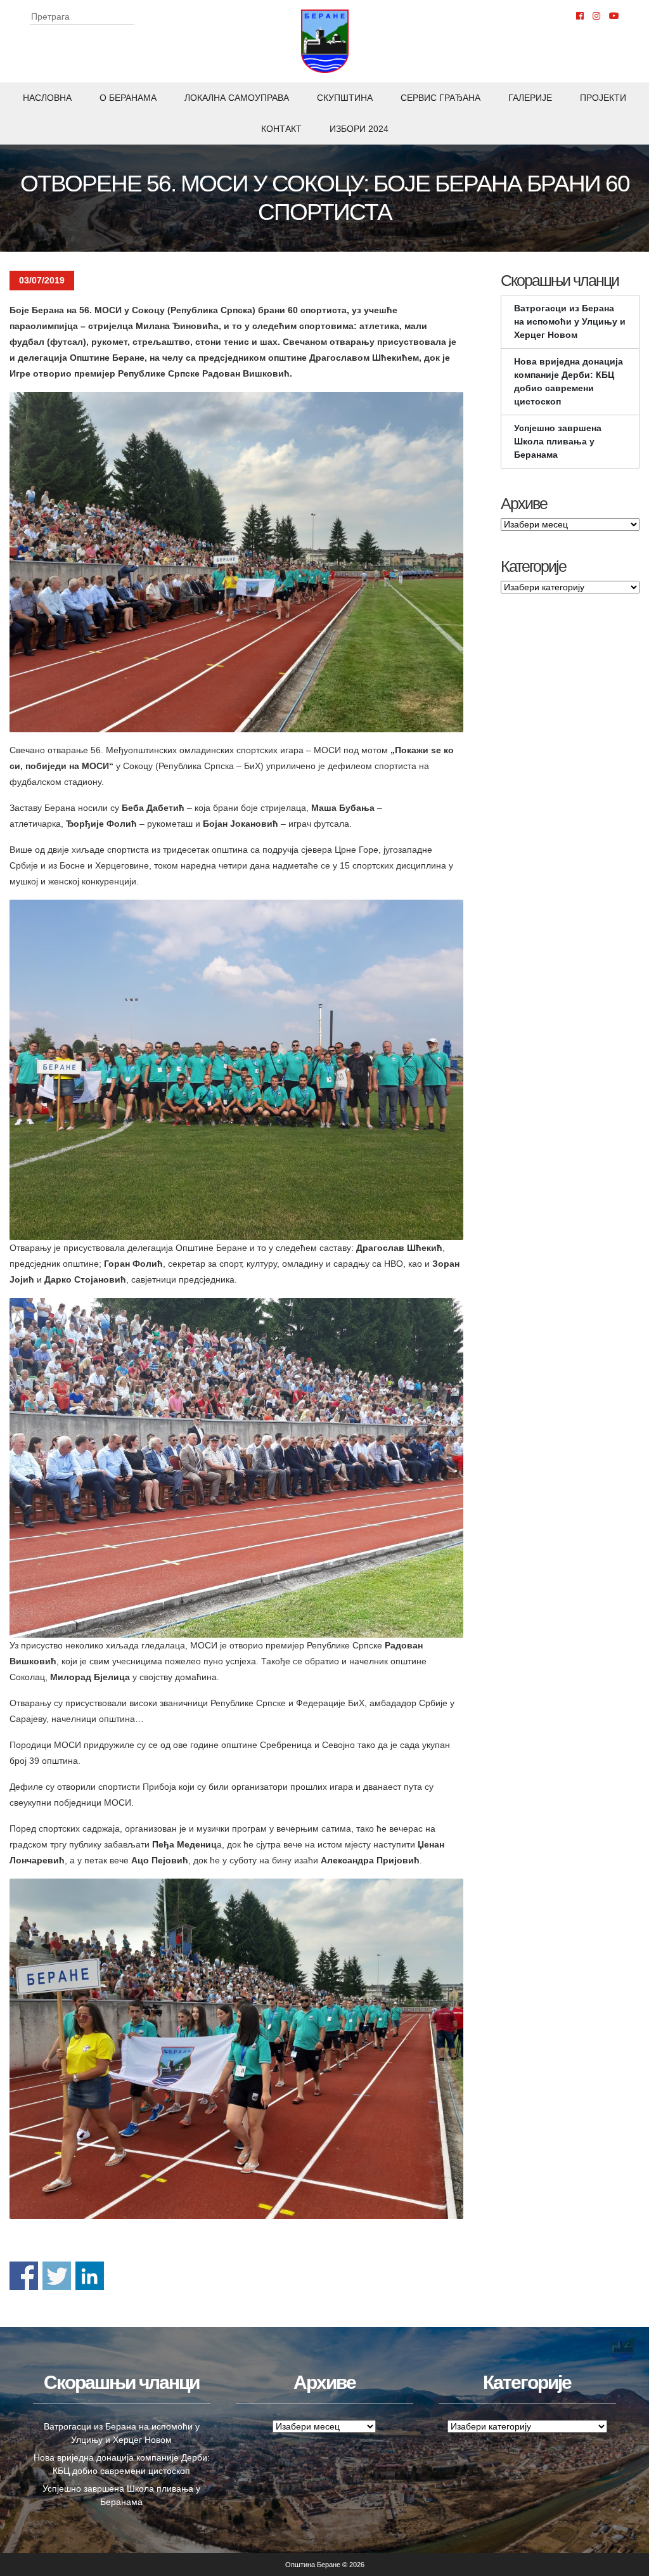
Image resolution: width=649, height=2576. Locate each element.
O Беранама (128, 98)
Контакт (281, 129)
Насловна (47, 98)
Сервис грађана (440, 98)
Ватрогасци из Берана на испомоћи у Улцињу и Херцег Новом (570, 321)
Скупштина (345, 98)
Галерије (530, 98)
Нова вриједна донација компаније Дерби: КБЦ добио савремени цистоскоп (569, 381)
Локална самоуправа (237, 98)
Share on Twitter (57, 2276)
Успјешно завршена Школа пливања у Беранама (558, 441)
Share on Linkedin (90, 2276)
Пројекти (603, 98)
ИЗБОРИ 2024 (359, 129)
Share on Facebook (24, 2276)
